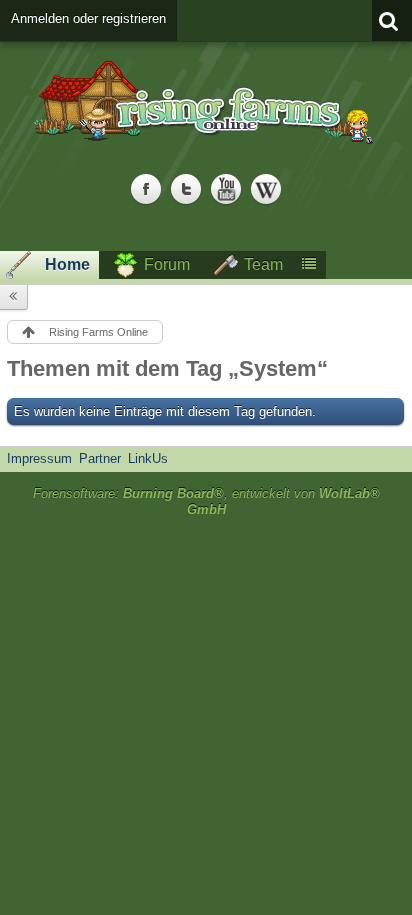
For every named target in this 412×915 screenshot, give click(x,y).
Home (67, 264)
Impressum (39, 458)
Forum (167, 264)
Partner (100, 458)
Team (263, 264)
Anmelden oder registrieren (88, 18)
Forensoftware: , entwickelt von (206, 502)
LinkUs (148, 458)
